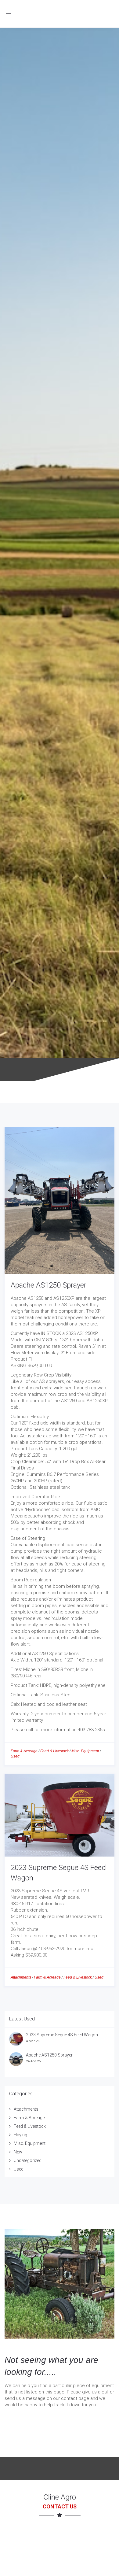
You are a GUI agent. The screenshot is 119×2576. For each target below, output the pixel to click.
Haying (20, 2135)
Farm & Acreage (24, 1751)
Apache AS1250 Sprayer (49, 1285)
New (18, 2152)
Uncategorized (28, 2160)
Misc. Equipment (85, 1751)
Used (15, 1756)
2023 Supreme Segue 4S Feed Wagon (62, 2035)
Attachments (21, 1977)
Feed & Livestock (54, 1751)
